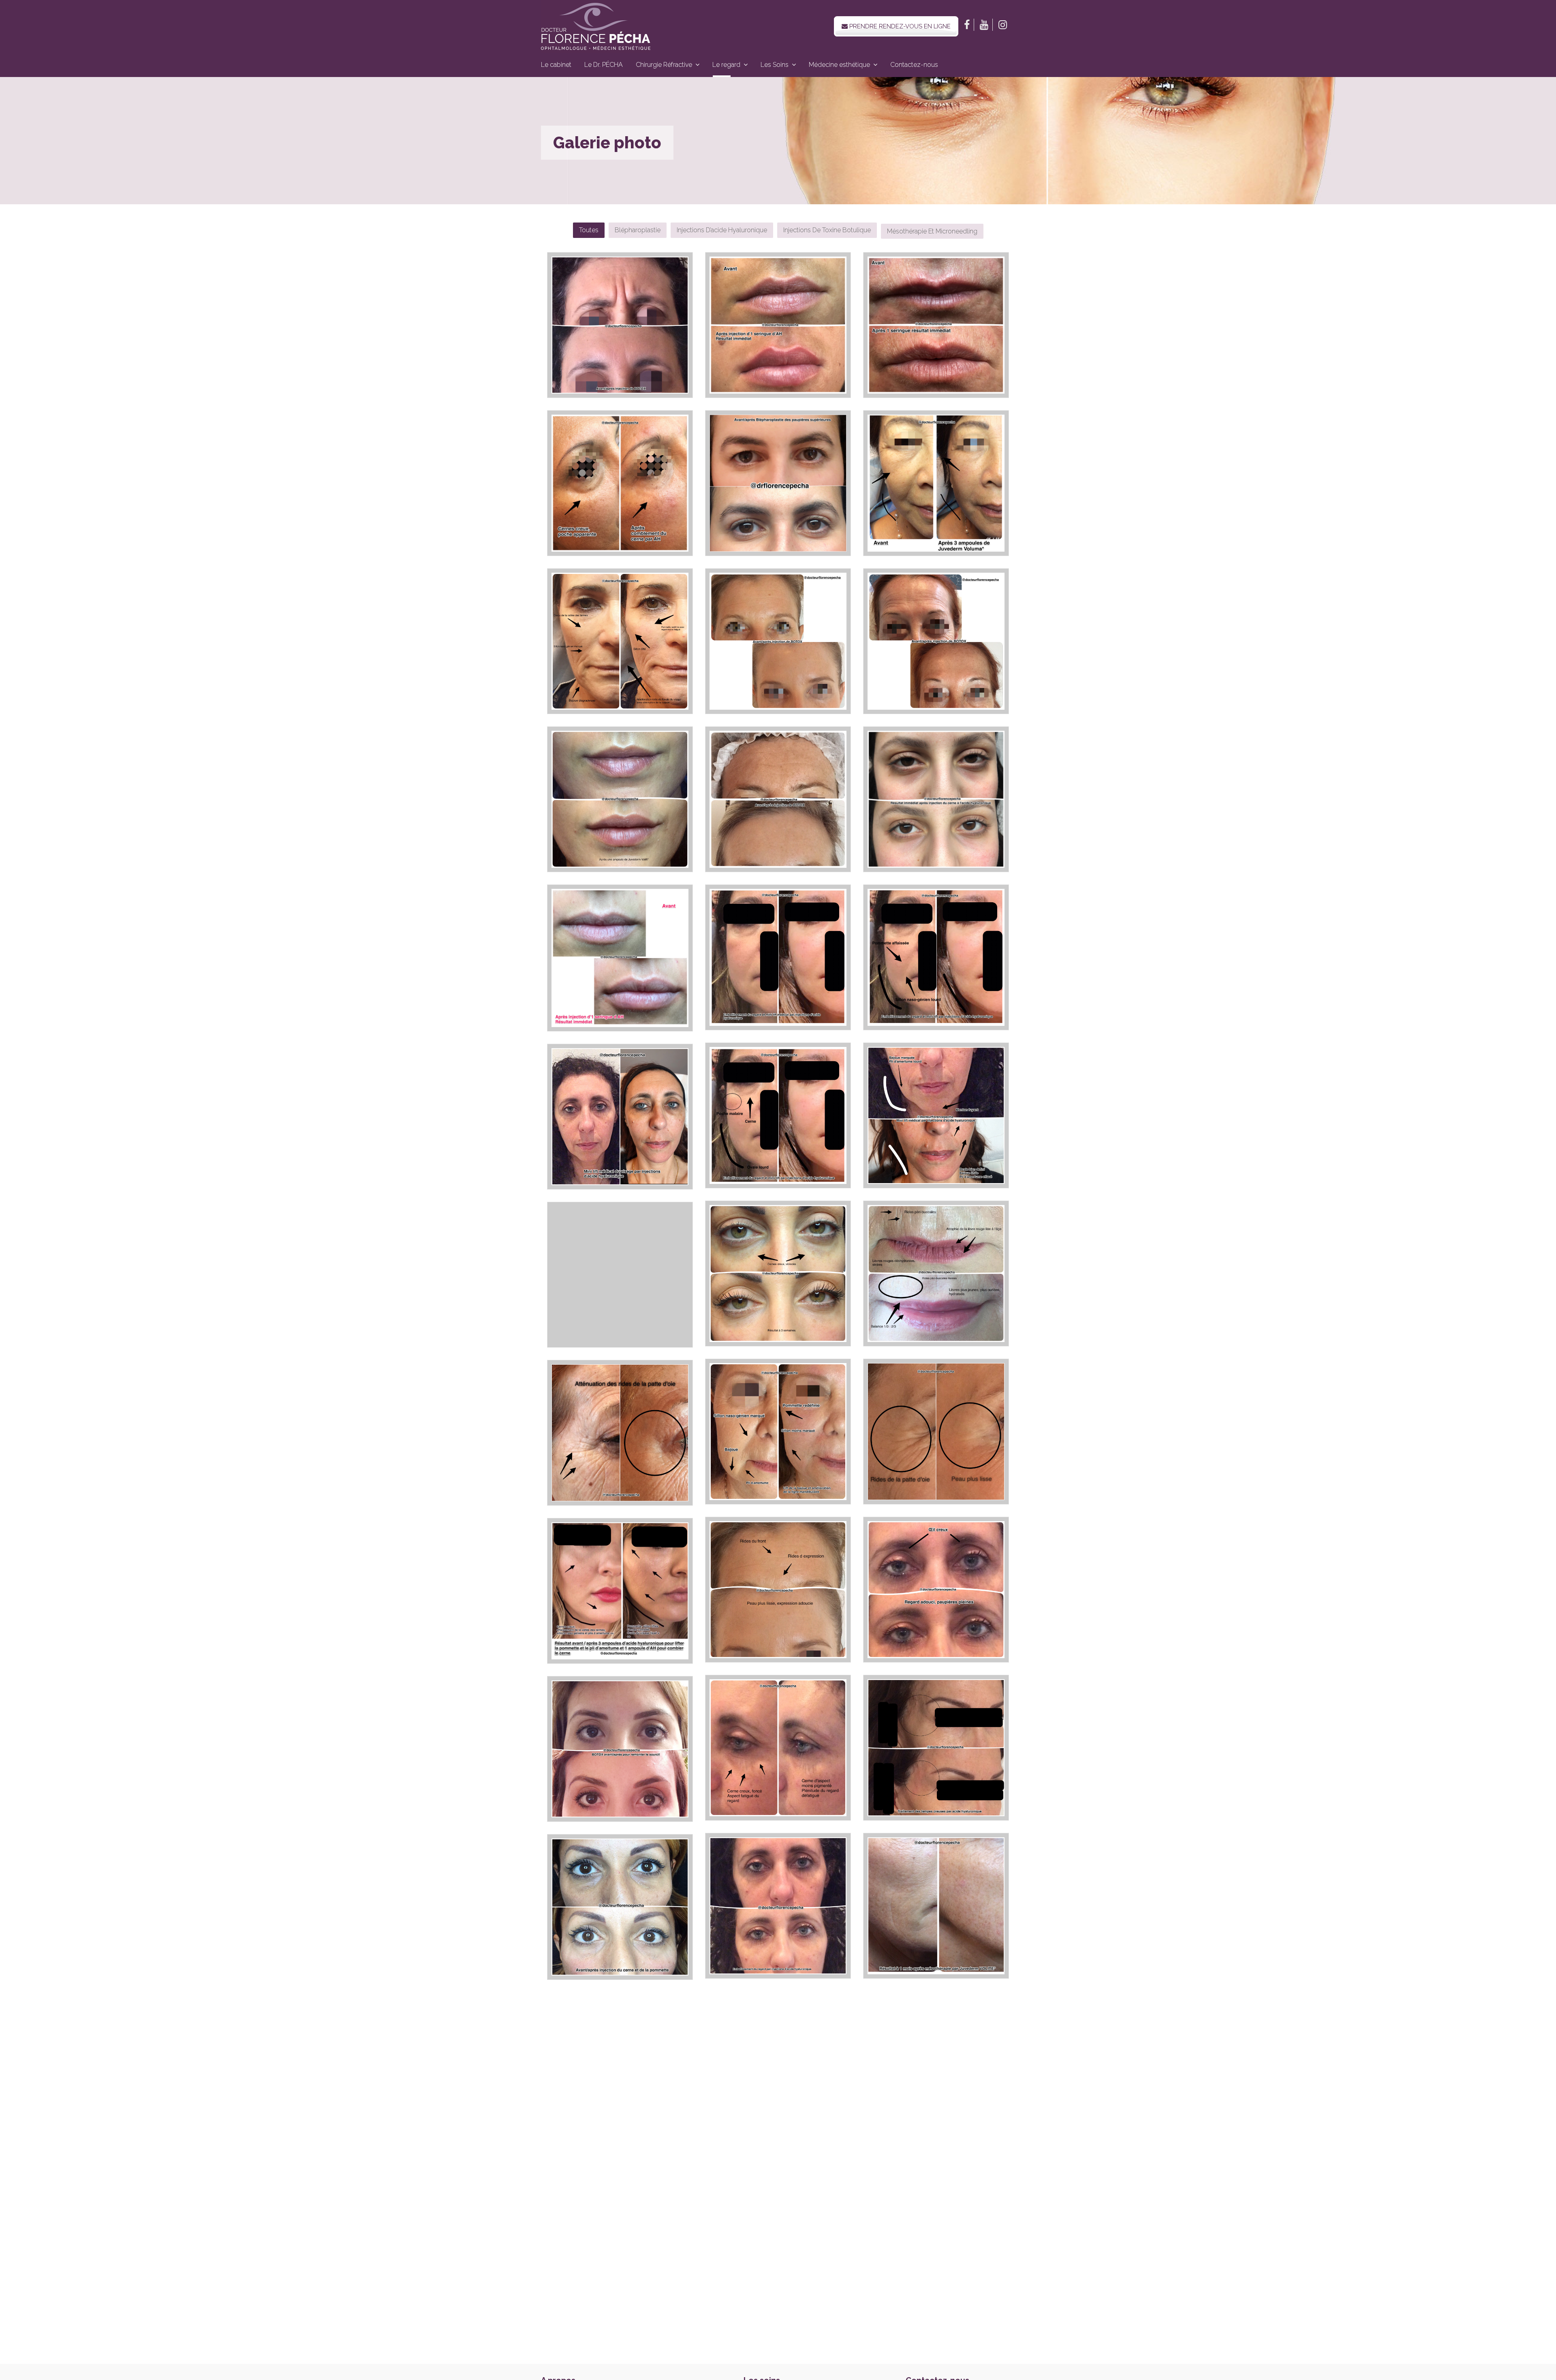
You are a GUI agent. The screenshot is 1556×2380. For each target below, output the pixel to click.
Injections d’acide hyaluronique (722, 230)
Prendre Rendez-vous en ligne (899, 26)
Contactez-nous (914, 65)
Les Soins (775, 65)
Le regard (726, 65)
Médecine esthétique (839, 65)
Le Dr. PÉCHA (604, 65)
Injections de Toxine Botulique (827, 230)
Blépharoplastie (638, 230)
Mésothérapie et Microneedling (932, 231)
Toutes (589, 230)
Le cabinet (556, 65)
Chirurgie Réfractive (664, 65)
